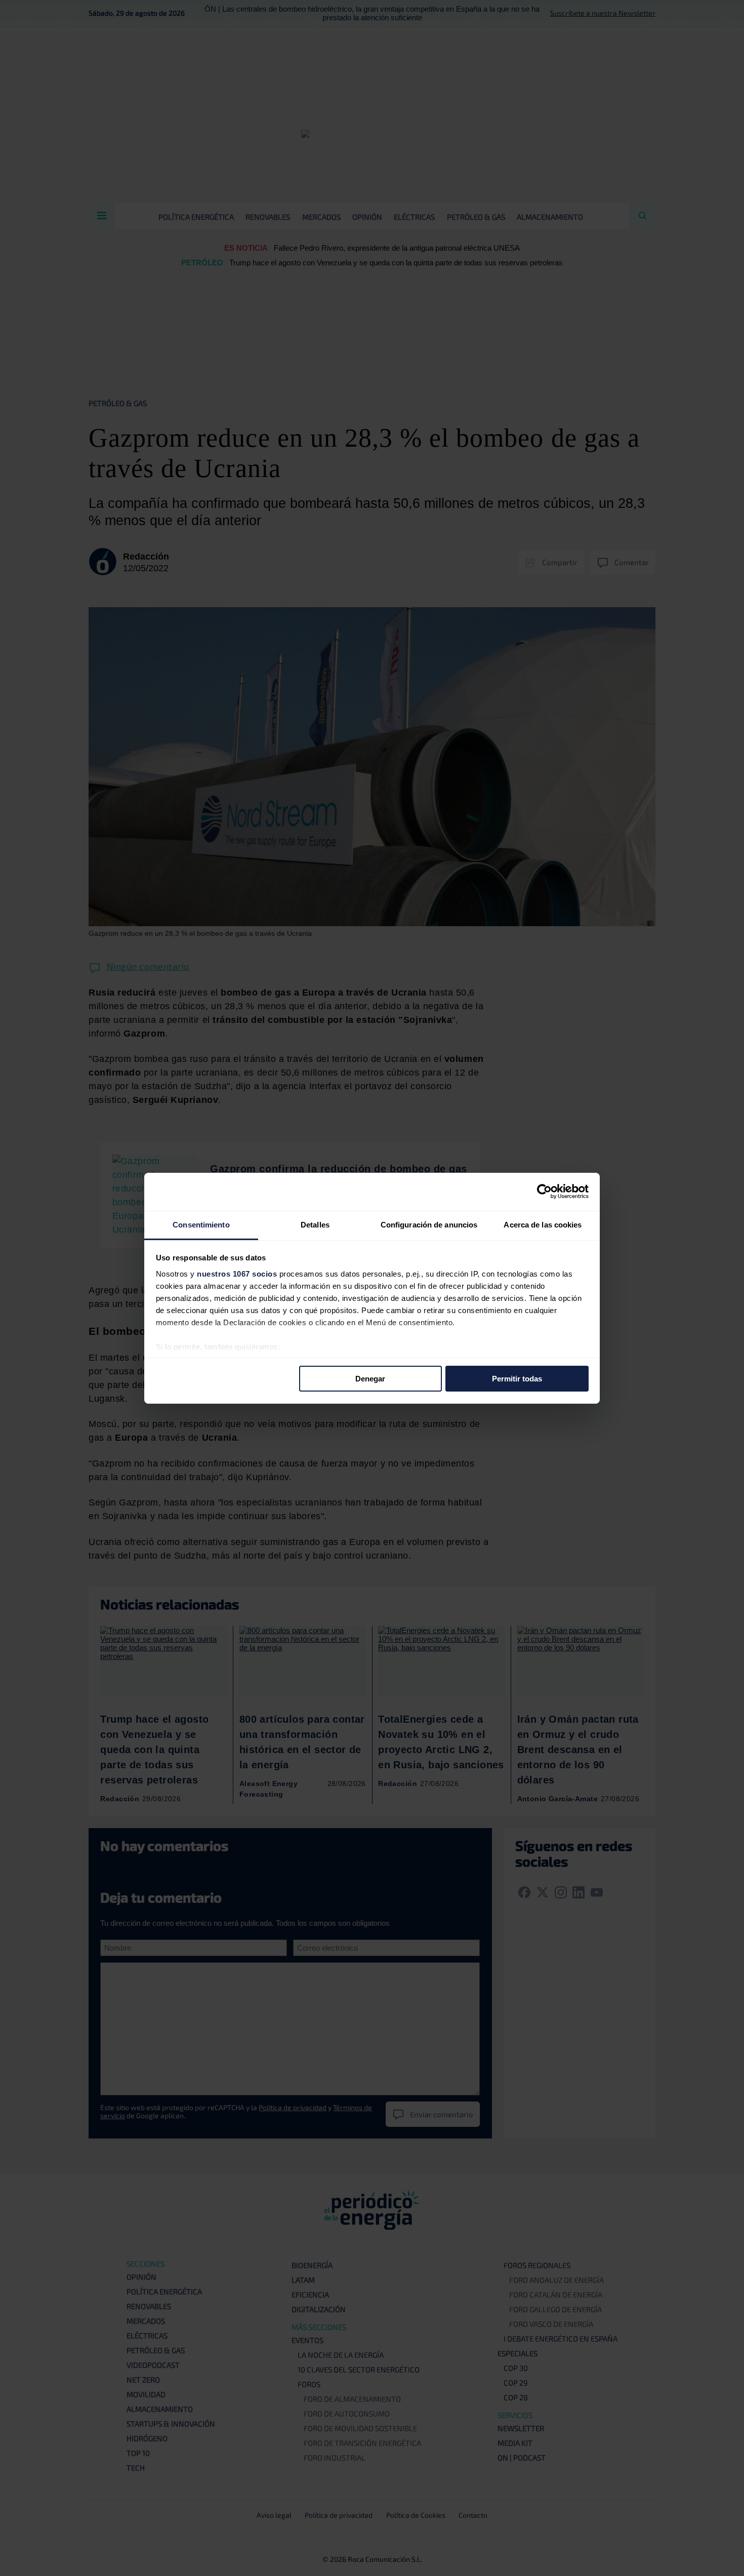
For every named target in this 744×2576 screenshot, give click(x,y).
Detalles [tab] (315, 1224)
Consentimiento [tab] (201, 1224)
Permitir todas (517, 1379)
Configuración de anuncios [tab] (429, 1224)
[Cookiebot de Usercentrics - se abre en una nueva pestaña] (544, 1192)
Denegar (370, 1379)
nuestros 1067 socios (237, 1273)
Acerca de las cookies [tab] (543, 1224)
